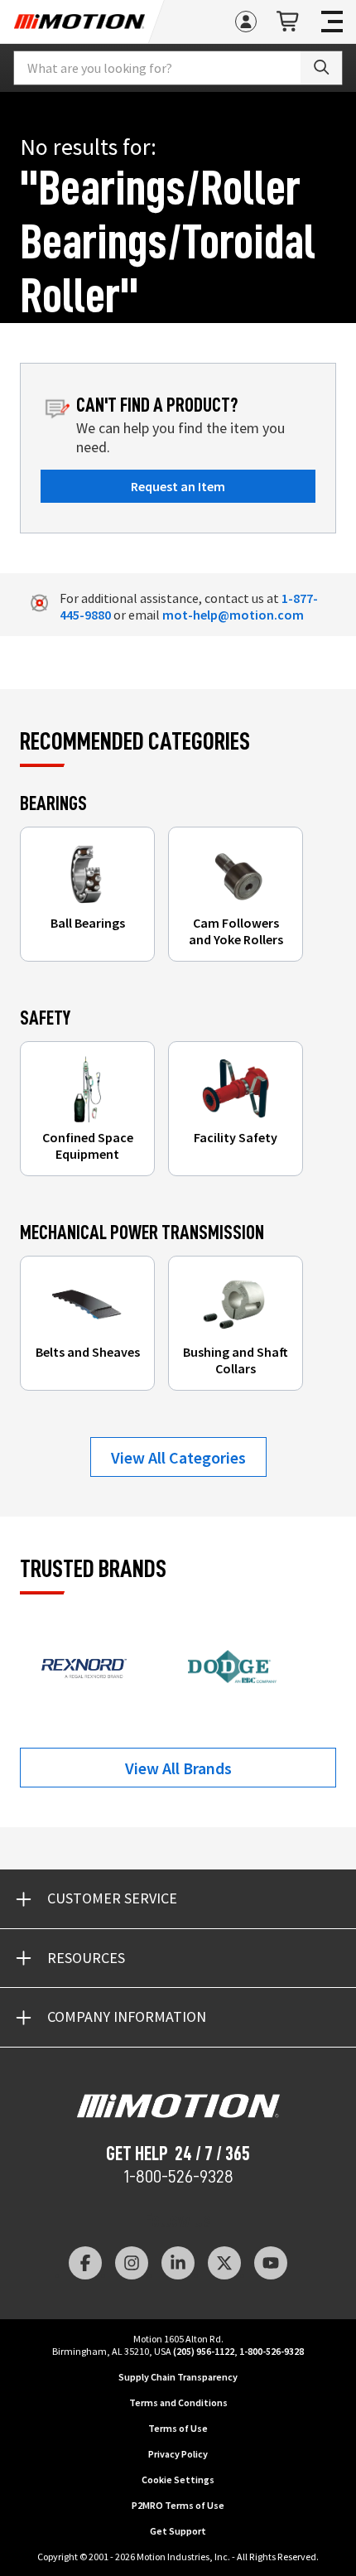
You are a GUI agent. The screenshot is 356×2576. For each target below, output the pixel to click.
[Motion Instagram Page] (132, 2263)
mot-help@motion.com (233, 615)
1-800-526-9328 (178, 2177)
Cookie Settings (178, 2480)
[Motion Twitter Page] (224, 2263)
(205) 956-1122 (204, 2351)
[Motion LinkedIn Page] (178, 2263)
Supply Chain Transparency (178, 2377)
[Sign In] (246, 22)
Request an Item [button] (178, 486)
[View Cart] (289, 22)
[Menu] (332, 22)
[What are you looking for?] (321, 68)
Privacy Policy (178, 2454)
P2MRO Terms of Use (178, 2505)
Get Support (178, 2531)
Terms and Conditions (178, 2402)
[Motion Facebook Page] (85, 2263)
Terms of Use (178, 2428)
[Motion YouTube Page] (271, 2263)
